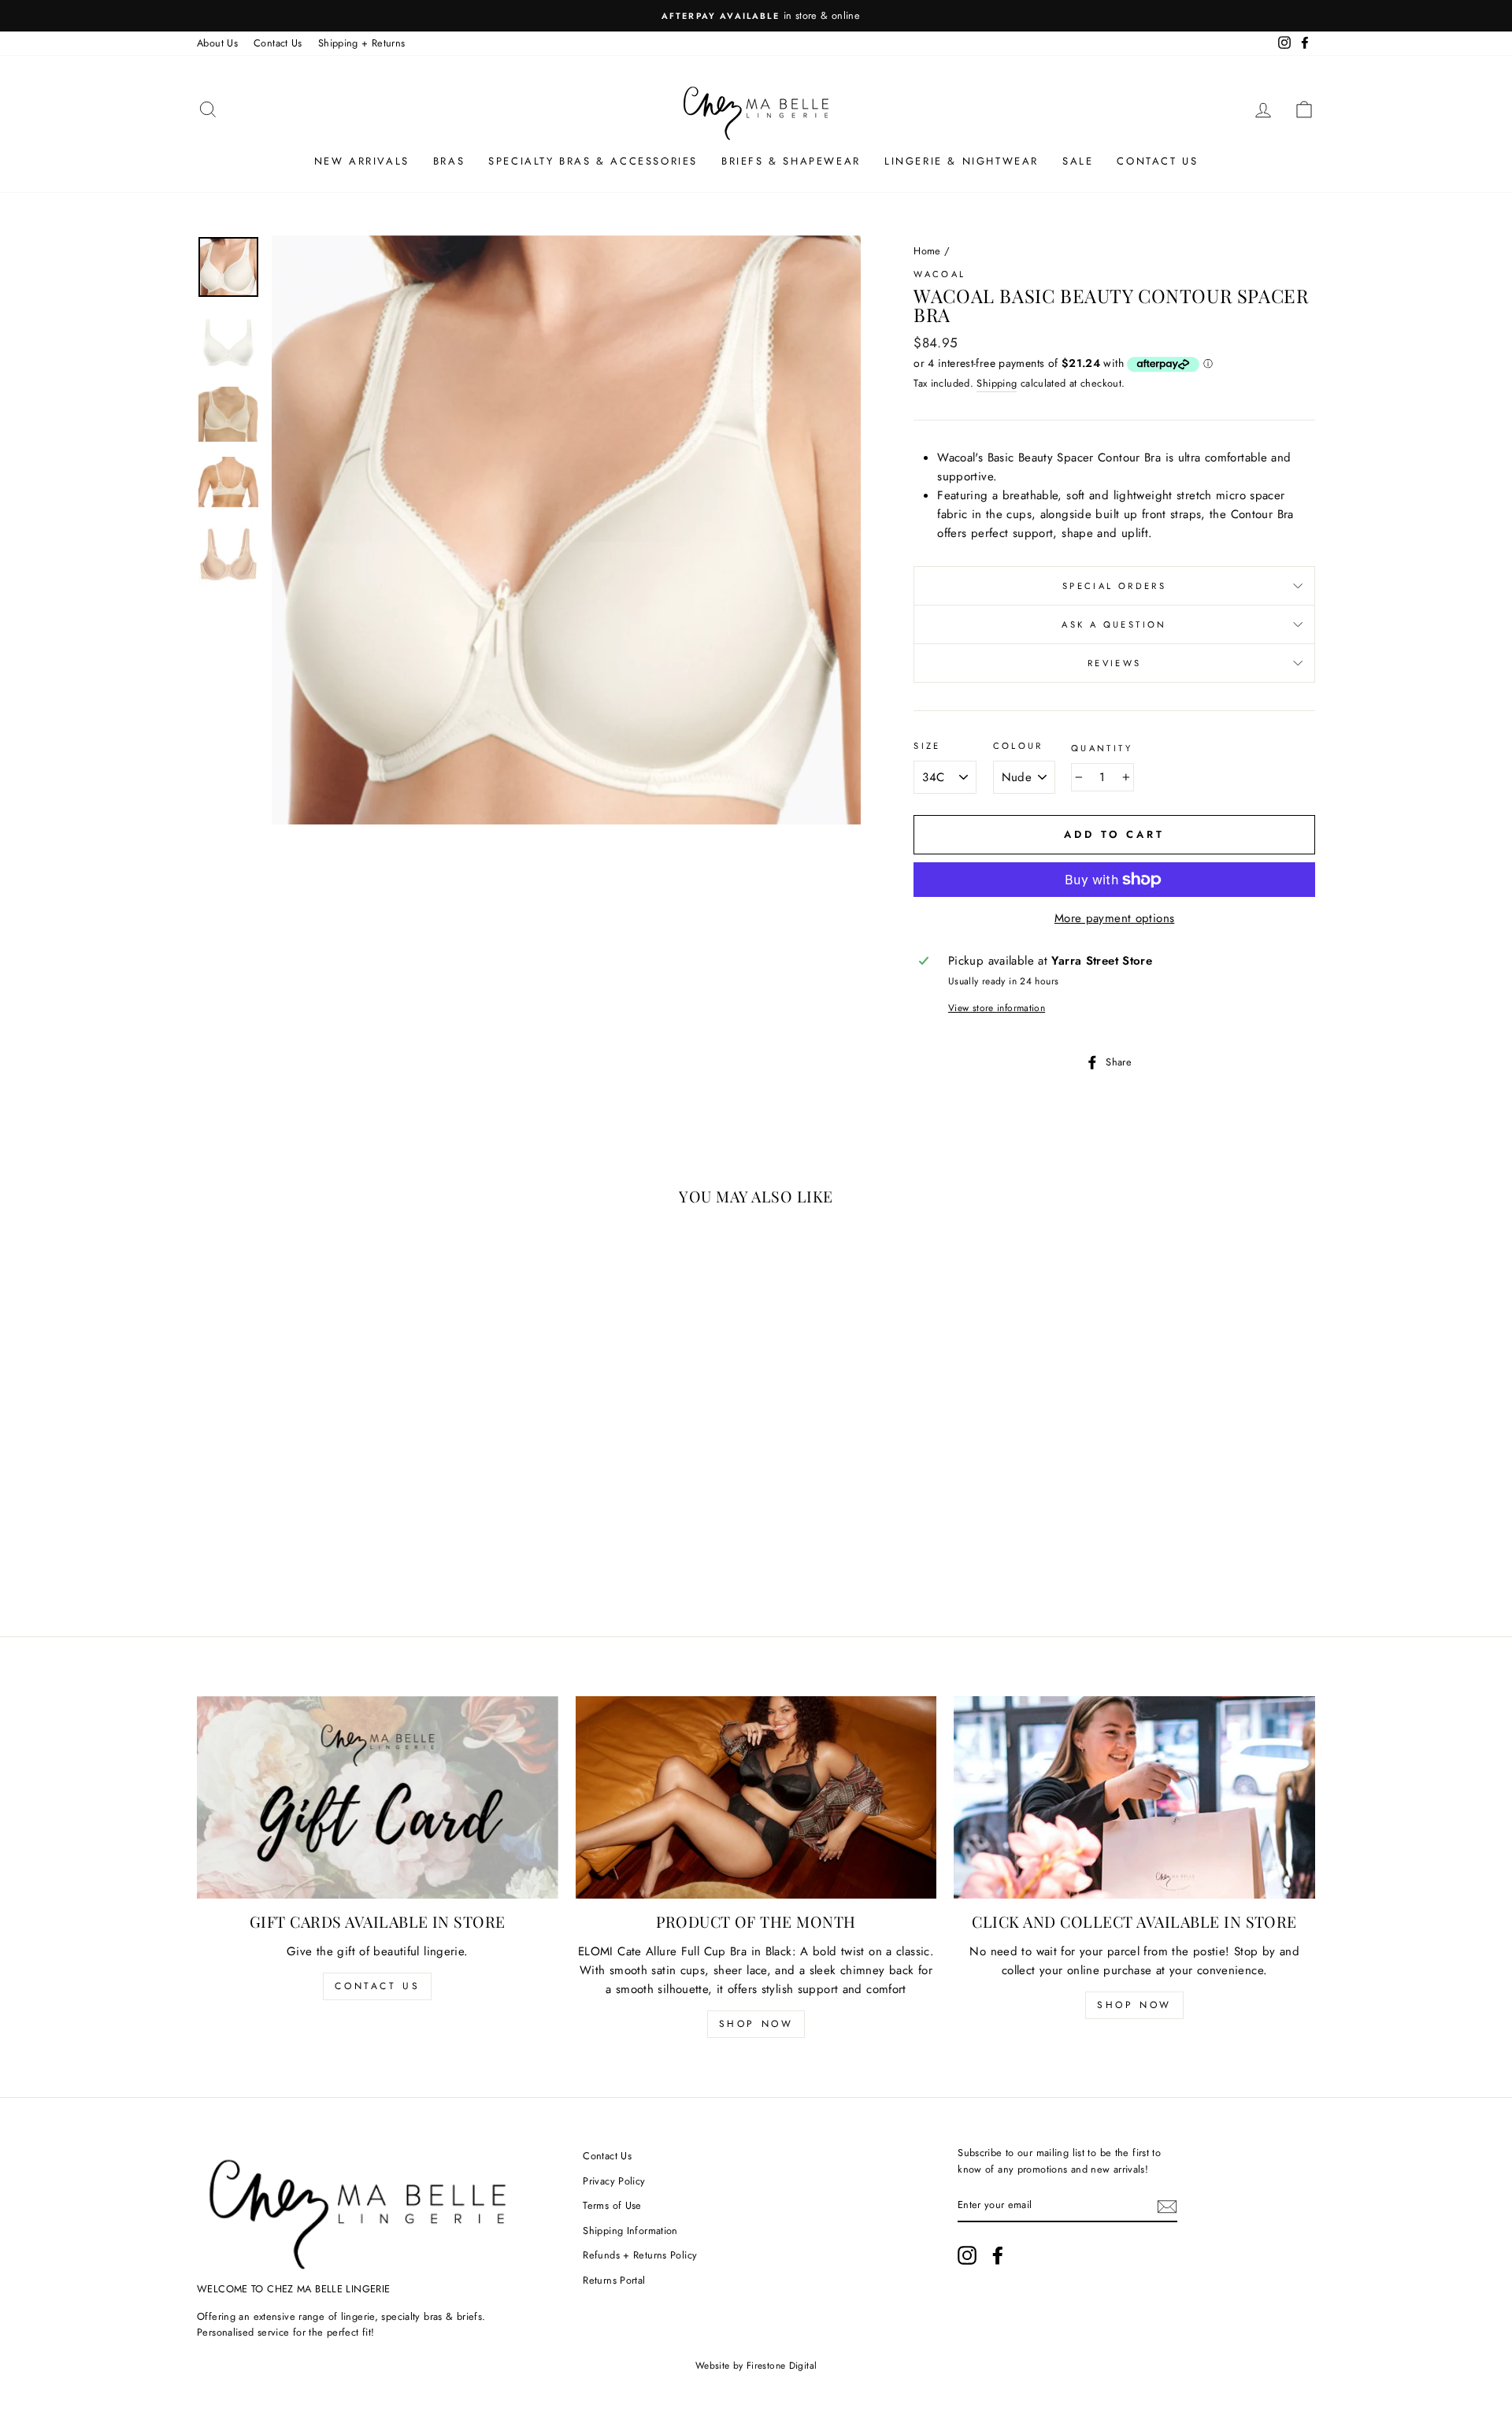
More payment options (1115, 918)
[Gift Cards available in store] (378, 1798)
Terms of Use (612, 2205)
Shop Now (756, 2024)
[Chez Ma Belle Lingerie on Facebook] (998, 2255)
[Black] (323, 1543)
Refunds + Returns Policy (640, 2255)
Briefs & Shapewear (791, 161)
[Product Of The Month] (756, 1798)
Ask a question (1114, 624)
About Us (217, 43)
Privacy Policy (614, 2181)
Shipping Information (630, 2231)
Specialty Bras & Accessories (593, 161)
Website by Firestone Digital (756, 2366)
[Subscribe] (1167, 2206)
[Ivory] (281, 1543)
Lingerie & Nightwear (962, 161)
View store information (997, 1008)
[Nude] (302, 1543)
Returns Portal (614, 2280)
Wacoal (939, 274)
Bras (449, 161)
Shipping (997, 383)
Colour (1018, 746)
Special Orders (1114, 586)
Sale (1078, 161)
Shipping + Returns (362, 43)
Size (927, 746)
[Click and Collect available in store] (1134, 1798)
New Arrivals (362, 161)
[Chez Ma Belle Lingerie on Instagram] (967, 2255)
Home (927, 251)
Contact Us (278, 43)
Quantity (1102, 748)
